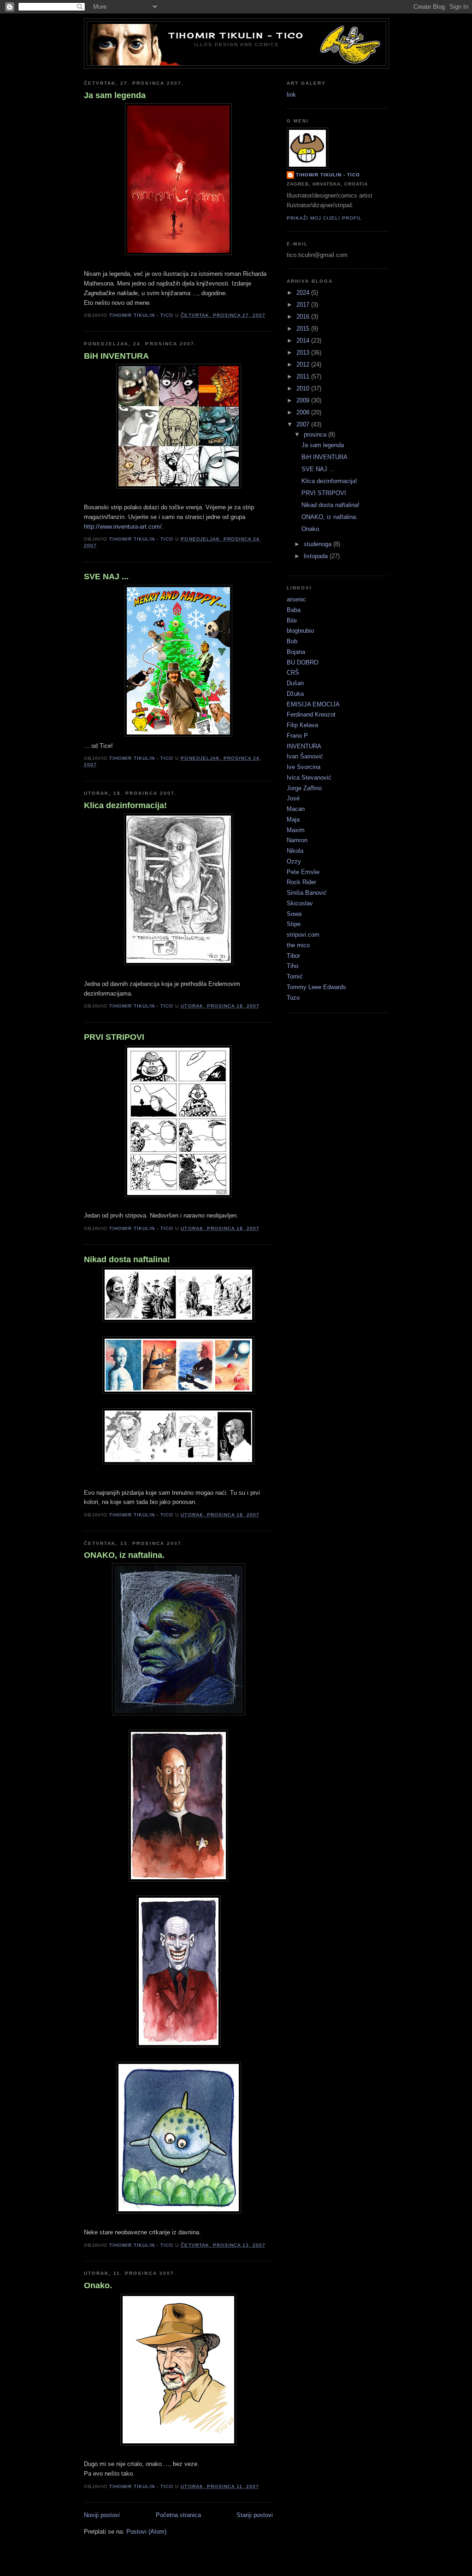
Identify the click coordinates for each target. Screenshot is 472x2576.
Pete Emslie (303, 872)
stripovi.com (303, 935)
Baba (294, 610)
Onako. (98, 2285)
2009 (304, 400)
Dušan (295, 683)
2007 (304, 424)
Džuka (295, 694)
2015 (304, 329)
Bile (292, 621)
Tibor (293, 956)
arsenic (296, 599)
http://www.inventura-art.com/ (123, 527)
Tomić (295, 976)
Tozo (293, 998)
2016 (304, 317)
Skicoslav (300, 903)
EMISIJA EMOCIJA (313, 704)
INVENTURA (304, 746)
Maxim (296, 830)
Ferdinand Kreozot (311, 714)
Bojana (296, 652)
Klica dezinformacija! (125, 805)
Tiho (292, 966)
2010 (304, 388)
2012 (304, 364)
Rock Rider (301, 882)
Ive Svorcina (304, 767)
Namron (297, 840)
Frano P (297, 736)
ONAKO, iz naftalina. (124, 1555)
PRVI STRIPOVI (114, 1037)
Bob (292, 641)
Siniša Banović (307, 893)
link (291, 95)
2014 (304, 341)
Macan (296, 809)
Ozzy (294, 861)
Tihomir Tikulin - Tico (236, 35)
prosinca (316, 434)
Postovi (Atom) (146, 2532)
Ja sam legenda (115, 95)
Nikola (295, 851)
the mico (298, 945)
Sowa (294, 914)
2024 (304, 293)
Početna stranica (178, 2515)
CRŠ (293, 673)
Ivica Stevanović (309, 778)
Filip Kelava (302, 725)
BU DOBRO (303, 662)
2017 (304, 305)
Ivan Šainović (305, 756)
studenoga (319, 544)
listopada (317, 556)
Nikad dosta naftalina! (127, 1259)
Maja (293, 819)
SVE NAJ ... (106, 577)
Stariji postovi (255, 2515)
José (293, 798)
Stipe (294, 924)
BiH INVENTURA (116, 356)
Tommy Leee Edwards (316, 987)
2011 (304, 376)
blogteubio (300, 631)
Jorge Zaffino (304, 788)
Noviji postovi (102, 2515)
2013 (304, 353)
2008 (304, 412)
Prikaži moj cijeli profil (324, 218)
